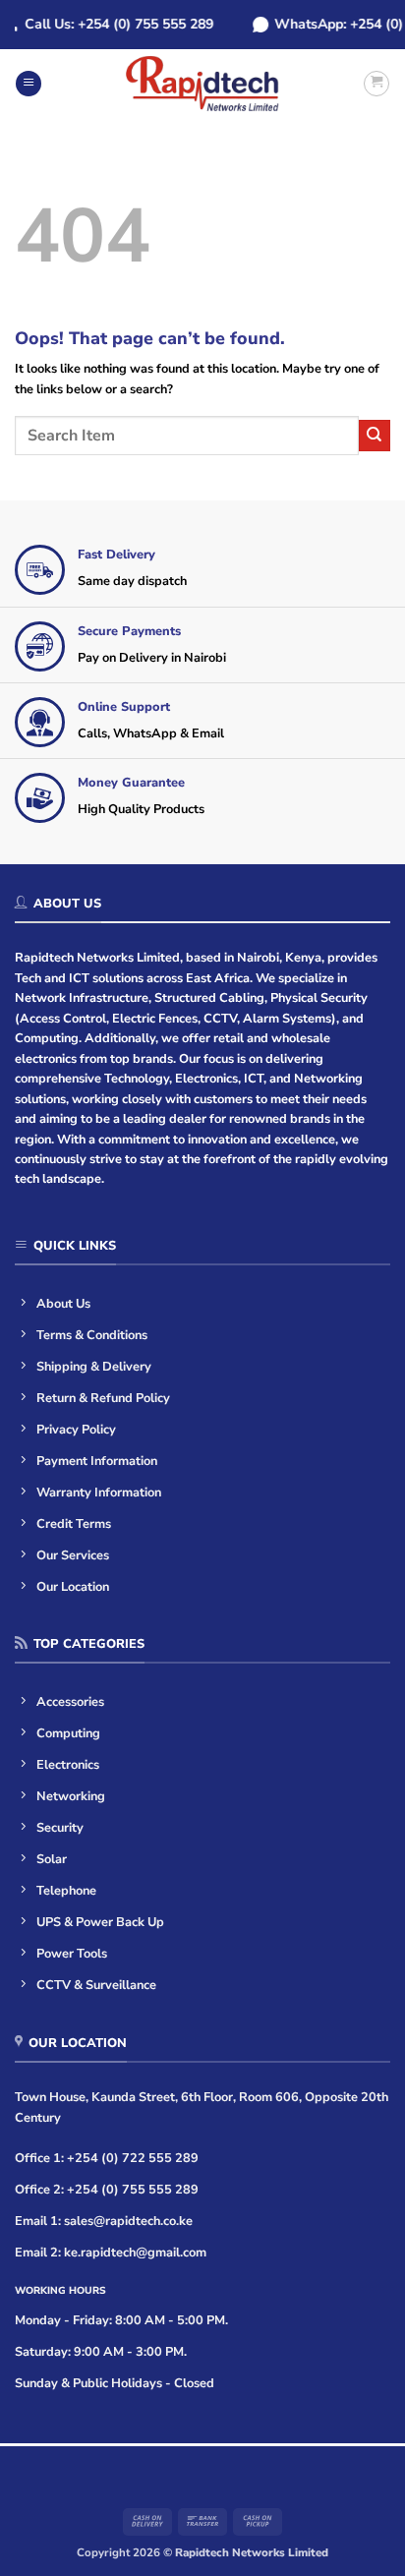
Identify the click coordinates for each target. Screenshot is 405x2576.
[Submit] (375, 436)
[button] (29, 84)
